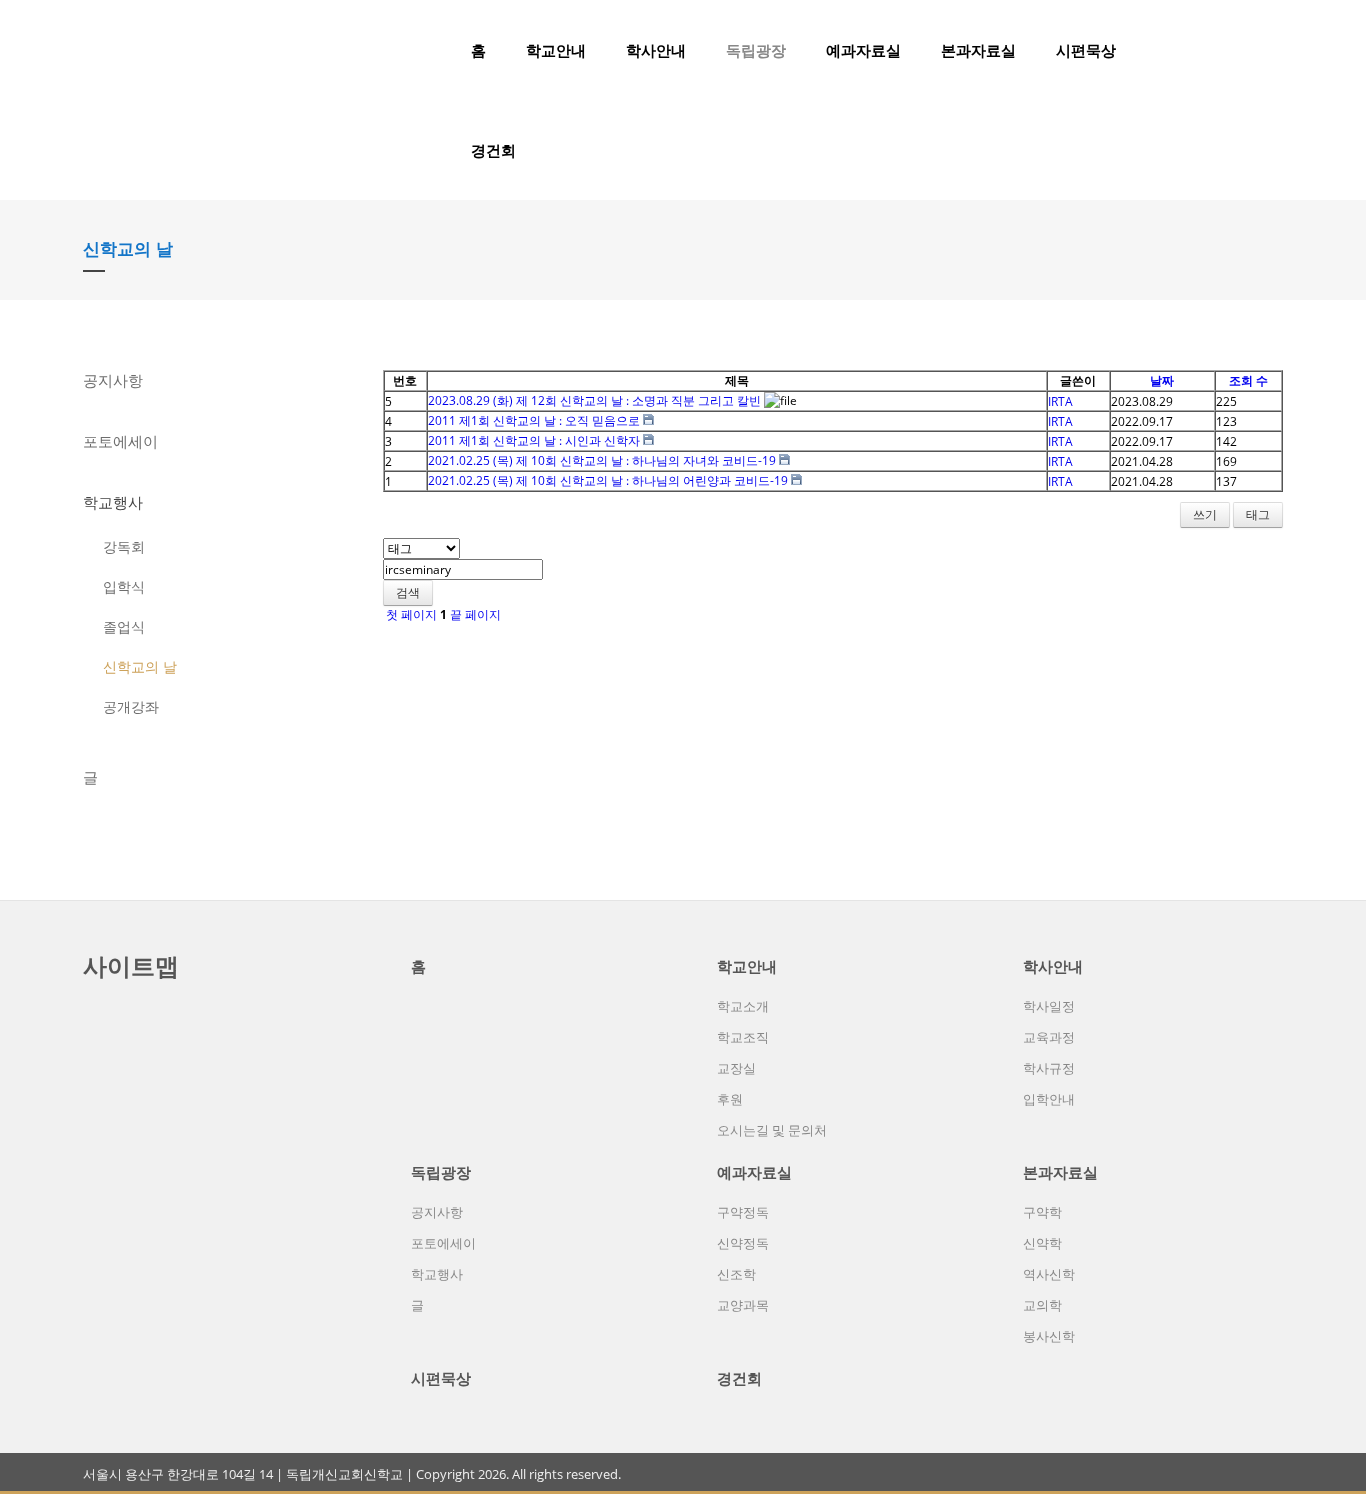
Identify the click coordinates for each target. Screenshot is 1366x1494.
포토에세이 (120, 441)
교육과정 (1049, 1037)
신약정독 (743, 1243)
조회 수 (1248, 380)
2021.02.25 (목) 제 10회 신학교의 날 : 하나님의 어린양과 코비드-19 (608, 480)
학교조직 (743, 1037)
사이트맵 (131, 965)
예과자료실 (863, 50)
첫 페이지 (410, 614)
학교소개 (743, 1006)
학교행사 (113, 502)
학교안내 (556, 50)
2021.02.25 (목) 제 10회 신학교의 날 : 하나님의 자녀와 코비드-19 (602, 460)
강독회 (124, 546)
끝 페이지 (477, 614)
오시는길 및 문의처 (772, 1130)
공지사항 (113, 380)
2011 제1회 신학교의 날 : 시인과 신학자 (534, 440)
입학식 (124, 586)
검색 (408, 592)
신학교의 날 (140, 666)
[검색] (1238, 50)
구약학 (1042, 1212)
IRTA (1060, 401)
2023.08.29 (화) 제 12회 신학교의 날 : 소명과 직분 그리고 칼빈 (594, 400)
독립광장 (756, 50)
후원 (730, 1099)
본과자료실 (978, 50)
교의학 (1042, 1305)
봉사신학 (1049, 1336)
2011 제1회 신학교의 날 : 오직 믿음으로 (534, 420)
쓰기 (1205, 514)
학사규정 (1049, 1068)
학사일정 (1049, 1006)
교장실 (736, 1068)
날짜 (1162, 380)
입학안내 (1049, 1099)
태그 (1258, 514)
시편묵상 (1086, 50)
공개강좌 (131, 706)
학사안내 (656, 50)
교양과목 (743, 1305)
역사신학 (1049, 1274)
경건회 (493, 150)
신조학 (736, 1274)
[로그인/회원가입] (1272, 50)
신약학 (1042, 1243)
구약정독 (743, 1212)
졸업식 (124, 626)
